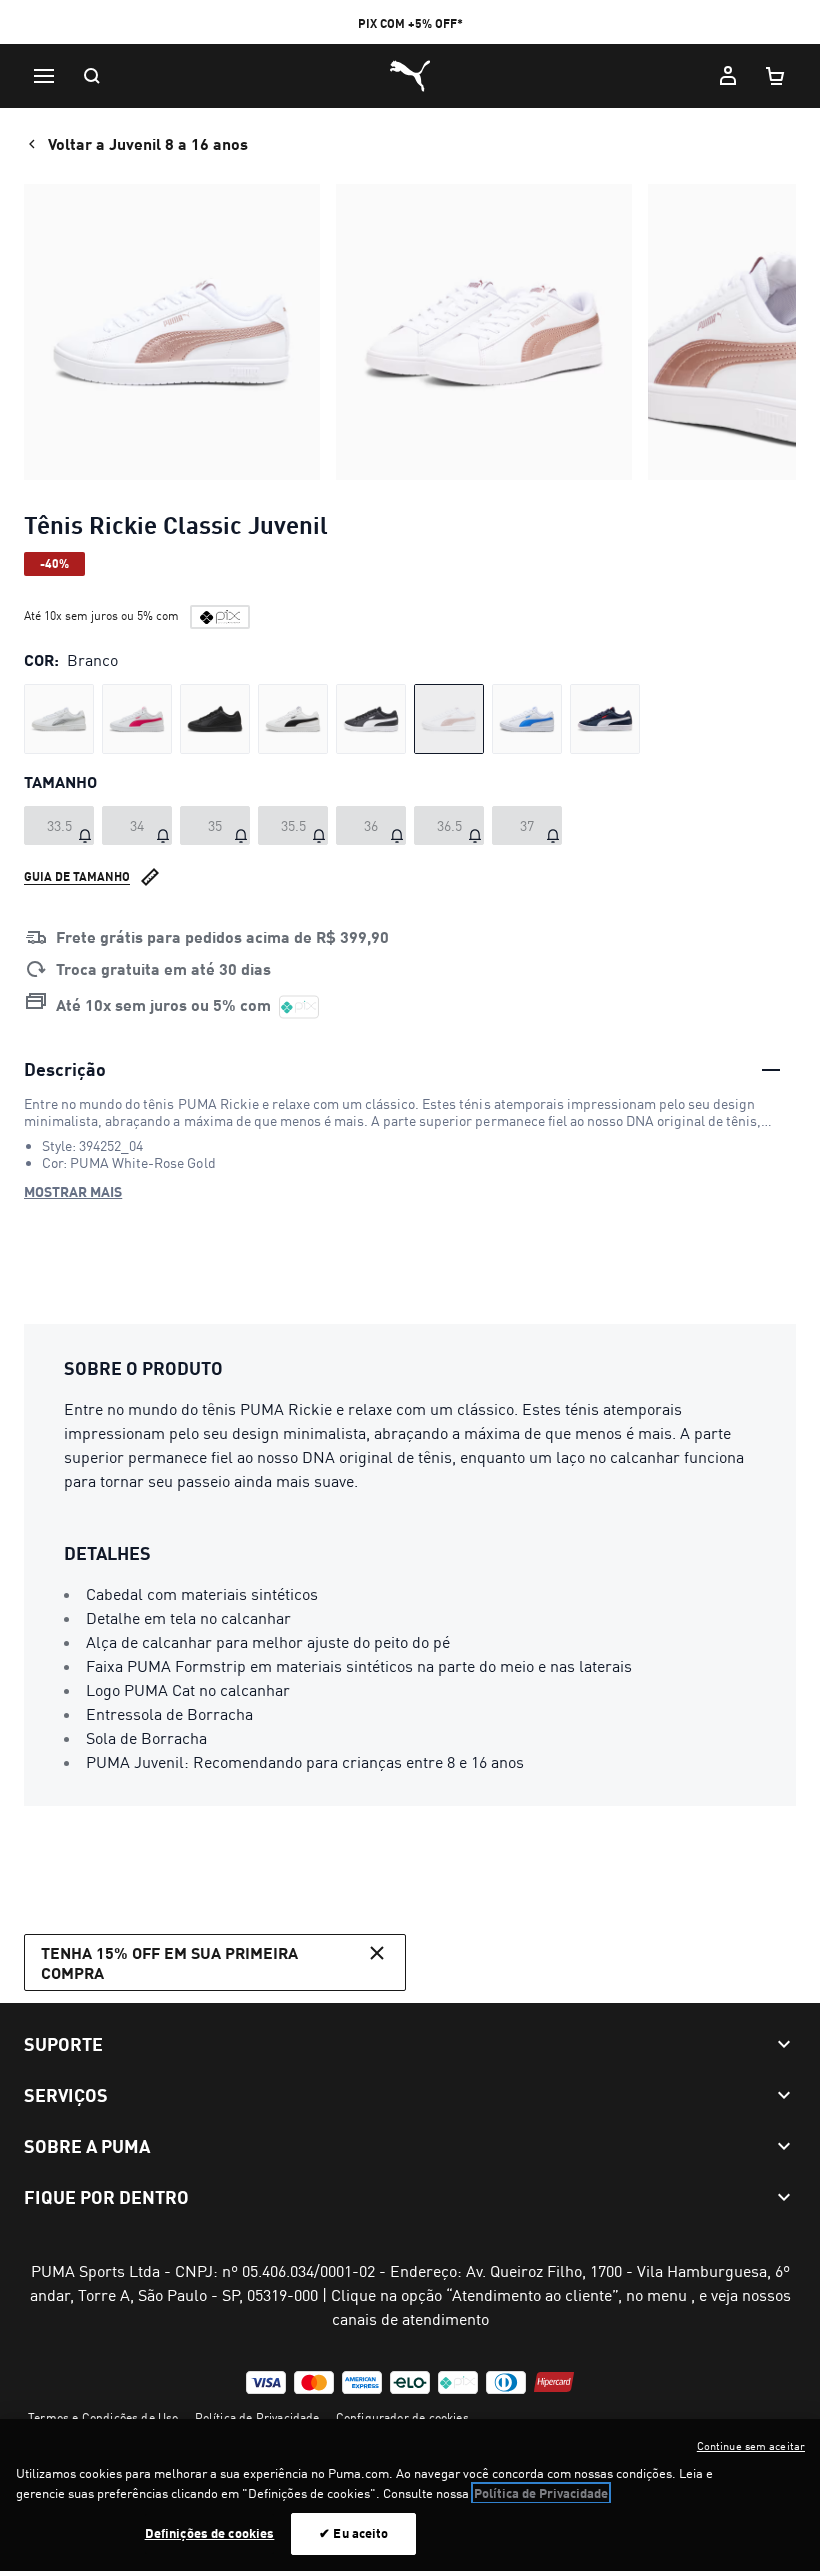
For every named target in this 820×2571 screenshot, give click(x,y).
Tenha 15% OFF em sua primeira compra (169, 1962)
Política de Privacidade (257, 2417)
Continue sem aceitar (751, 2446)
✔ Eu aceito (353, 2533)
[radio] (59, 719)
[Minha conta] (728, 76)
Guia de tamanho (77, 876)
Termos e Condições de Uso (103, 2417)
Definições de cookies (210, 2533)
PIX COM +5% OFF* (410, 23)
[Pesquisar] (92, 76)
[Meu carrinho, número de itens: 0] (776, 76)
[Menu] (44, 76)
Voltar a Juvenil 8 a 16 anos (148, 143)
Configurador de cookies (402, 2417)
